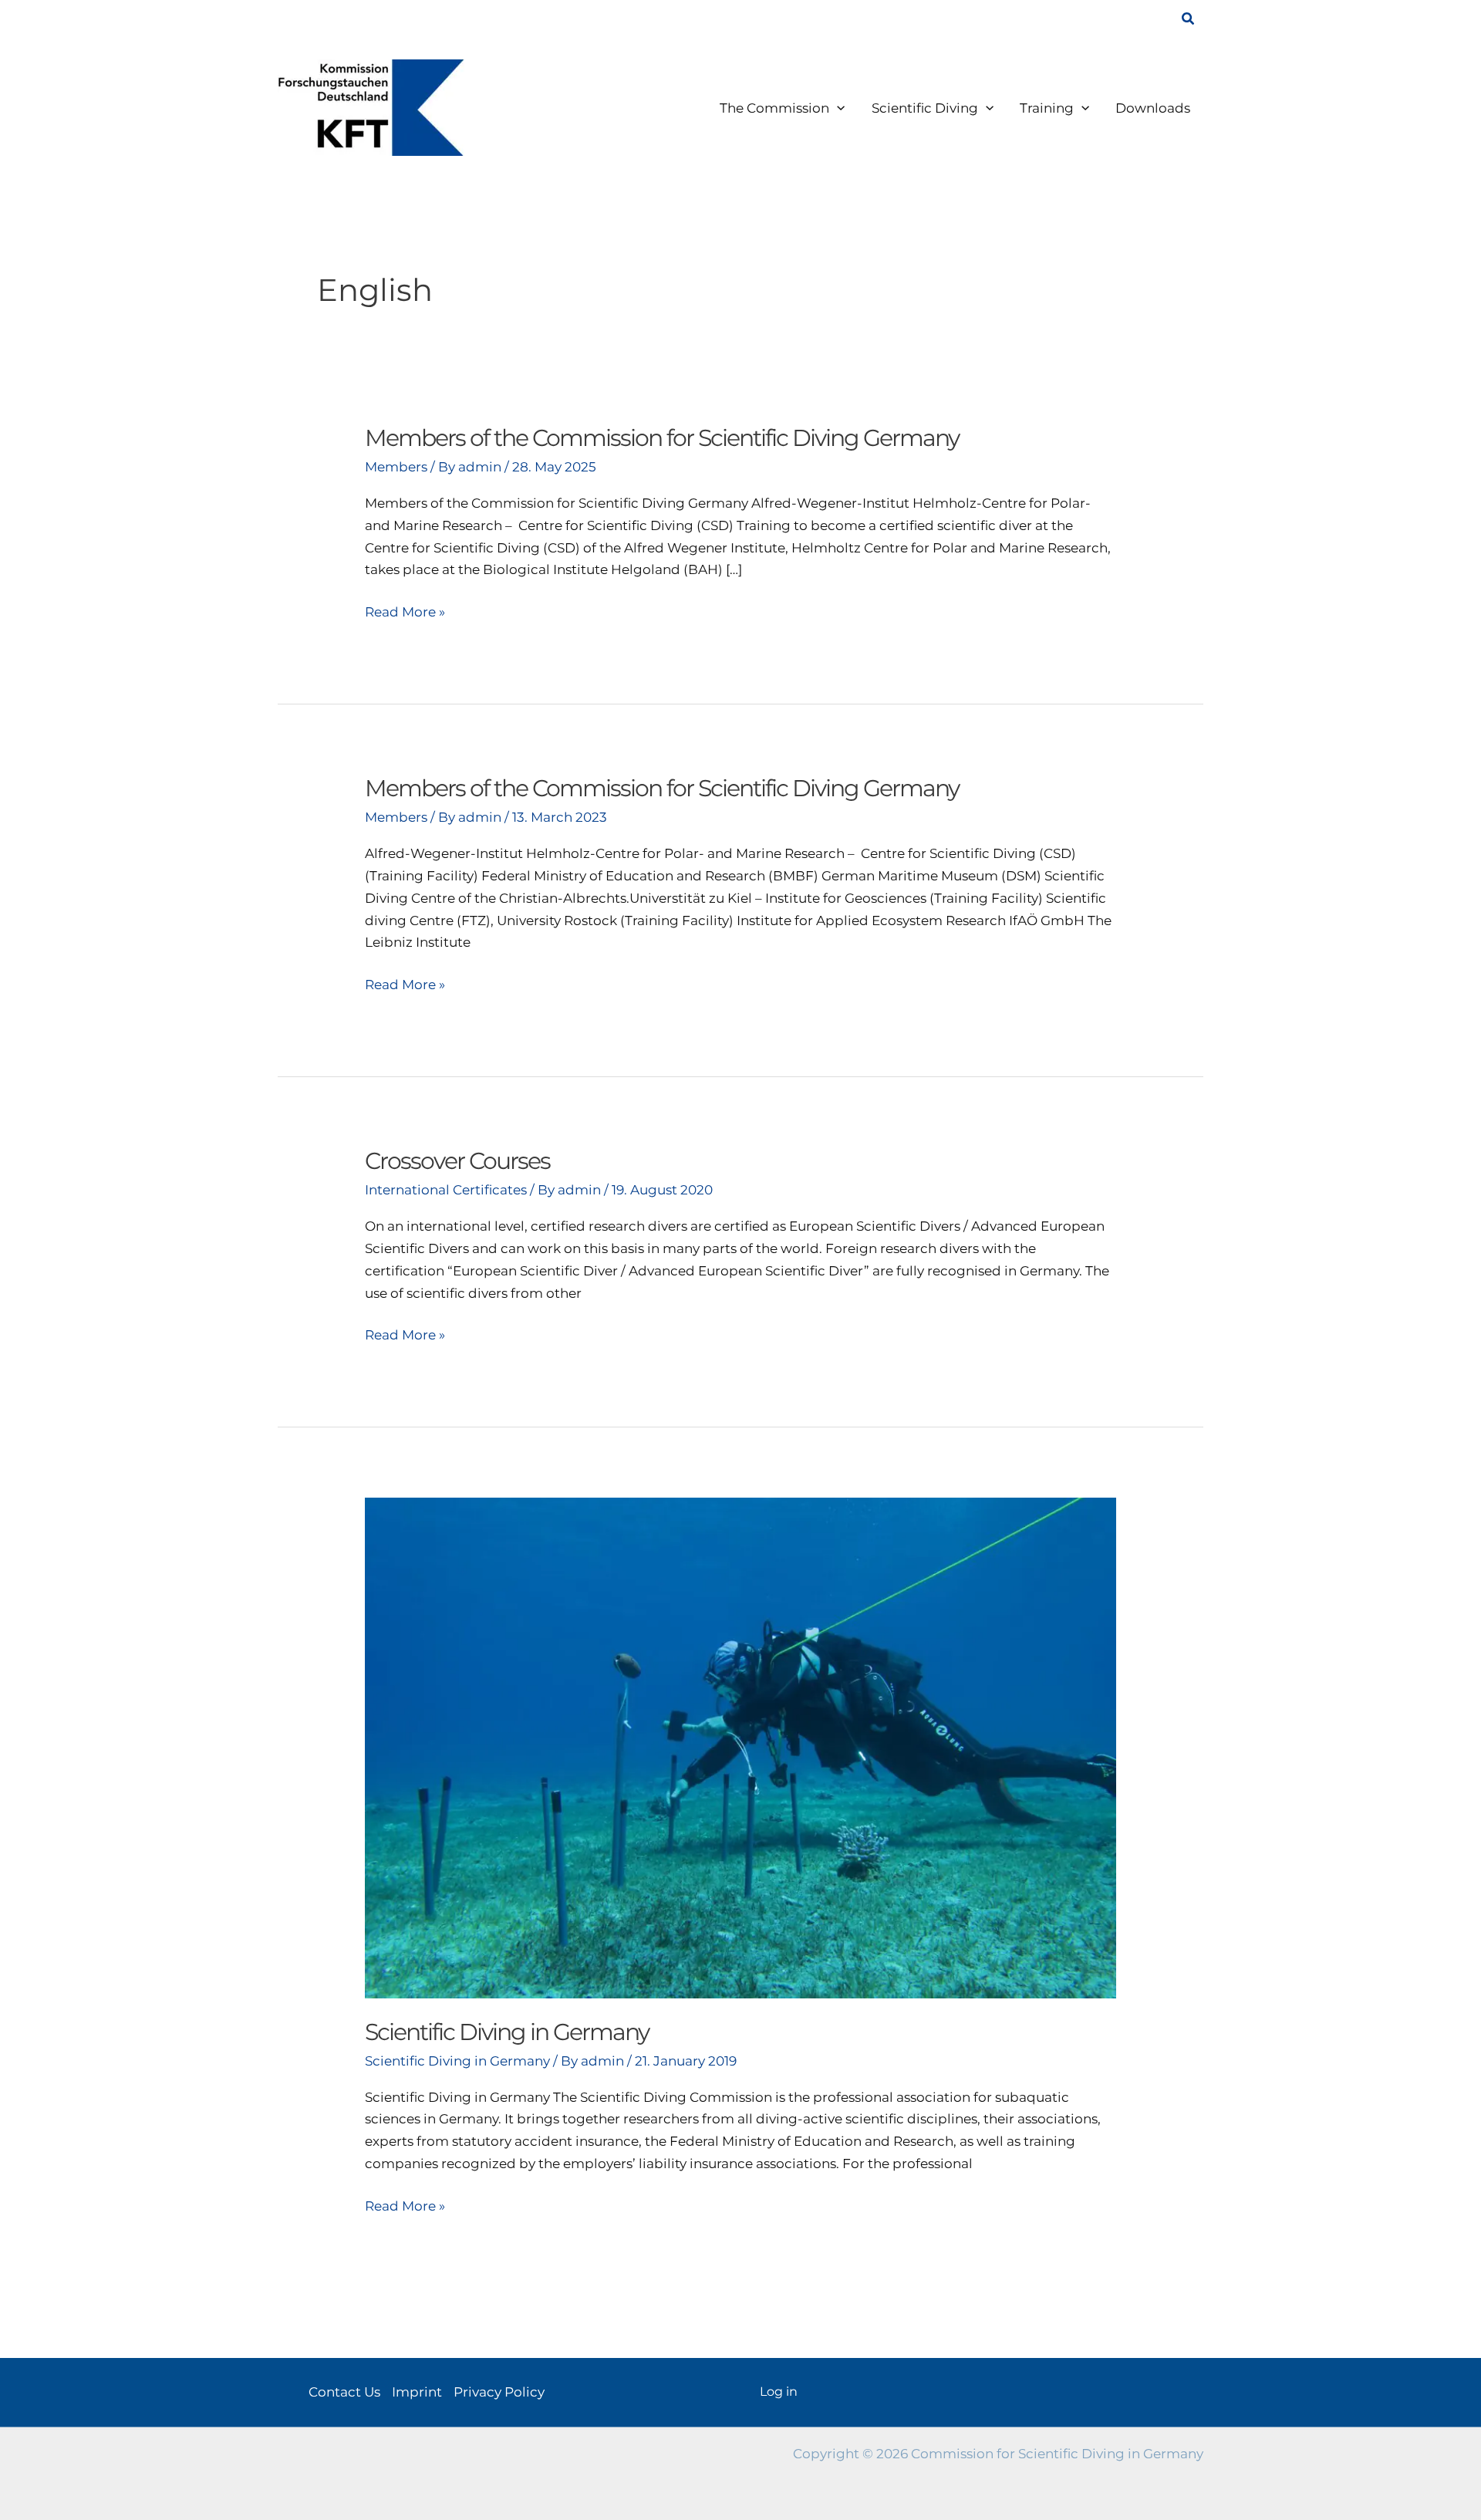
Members (396, 467)
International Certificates (446, 1190)
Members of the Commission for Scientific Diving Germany (662, 438)
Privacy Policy (499, 2392)
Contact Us (344, 2392)
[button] (1189, 19)
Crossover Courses (457, 1161)
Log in (779, 2392)
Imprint (417, 2392)
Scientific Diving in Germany (507, 2032)
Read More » (405, 613)
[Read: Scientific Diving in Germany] (740, 1747)
